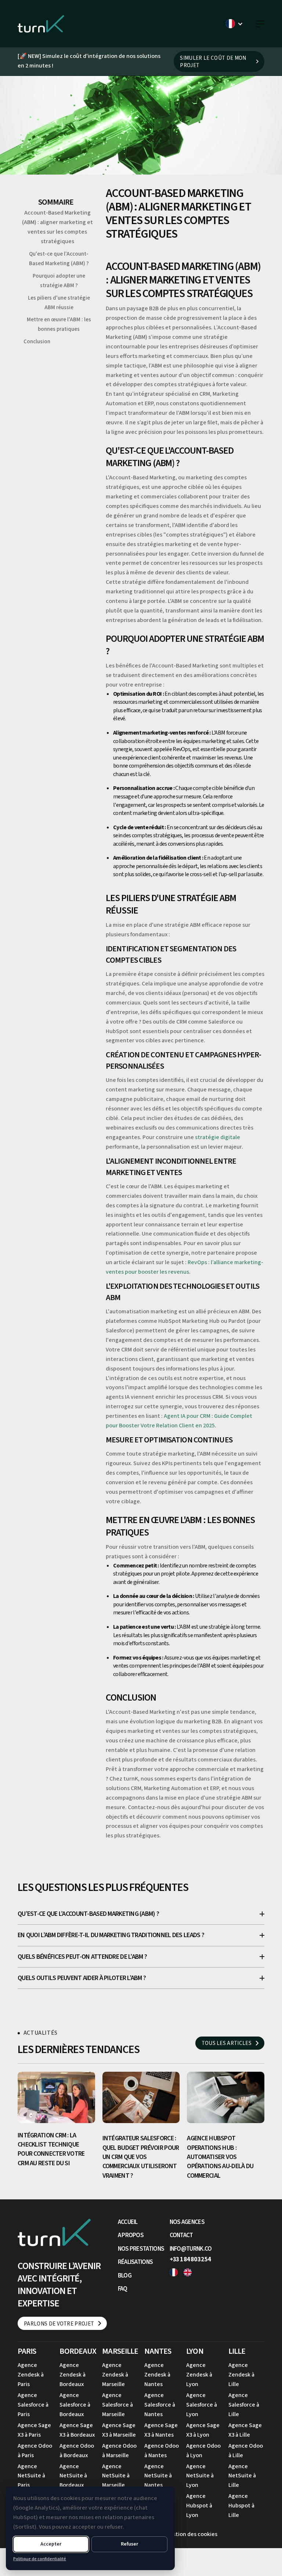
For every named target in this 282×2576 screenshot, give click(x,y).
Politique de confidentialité (40, 2559)
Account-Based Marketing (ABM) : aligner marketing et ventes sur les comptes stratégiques (57, 227)
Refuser (129, 2544)
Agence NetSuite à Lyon (200, 2476)
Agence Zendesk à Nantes (157, 2375)
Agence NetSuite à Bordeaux (73, 2476)
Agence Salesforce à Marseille (117, 2405)
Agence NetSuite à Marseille (116, 2476)
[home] (41, 24)
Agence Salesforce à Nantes (160, 2405)
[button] (234, 24)
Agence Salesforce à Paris (33, 2405)
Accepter (51, 2544)
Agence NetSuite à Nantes (158, 2476)
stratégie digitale (218, 1137)
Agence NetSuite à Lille (242, 2476)
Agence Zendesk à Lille (241, 2375)
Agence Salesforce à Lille (244, 2405)
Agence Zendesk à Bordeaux (73, 2375)
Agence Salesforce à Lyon (202, 2405)
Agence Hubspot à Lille (241, 2506)
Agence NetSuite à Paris (31, 2476)
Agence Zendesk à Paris (31, 2375)
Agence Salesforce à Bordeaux (75, 2405)
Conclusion (37, 342)
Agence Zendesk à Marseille (115, 2375)
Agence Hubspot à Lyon (199, 2506)
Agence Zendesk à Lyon (199, 2375)
